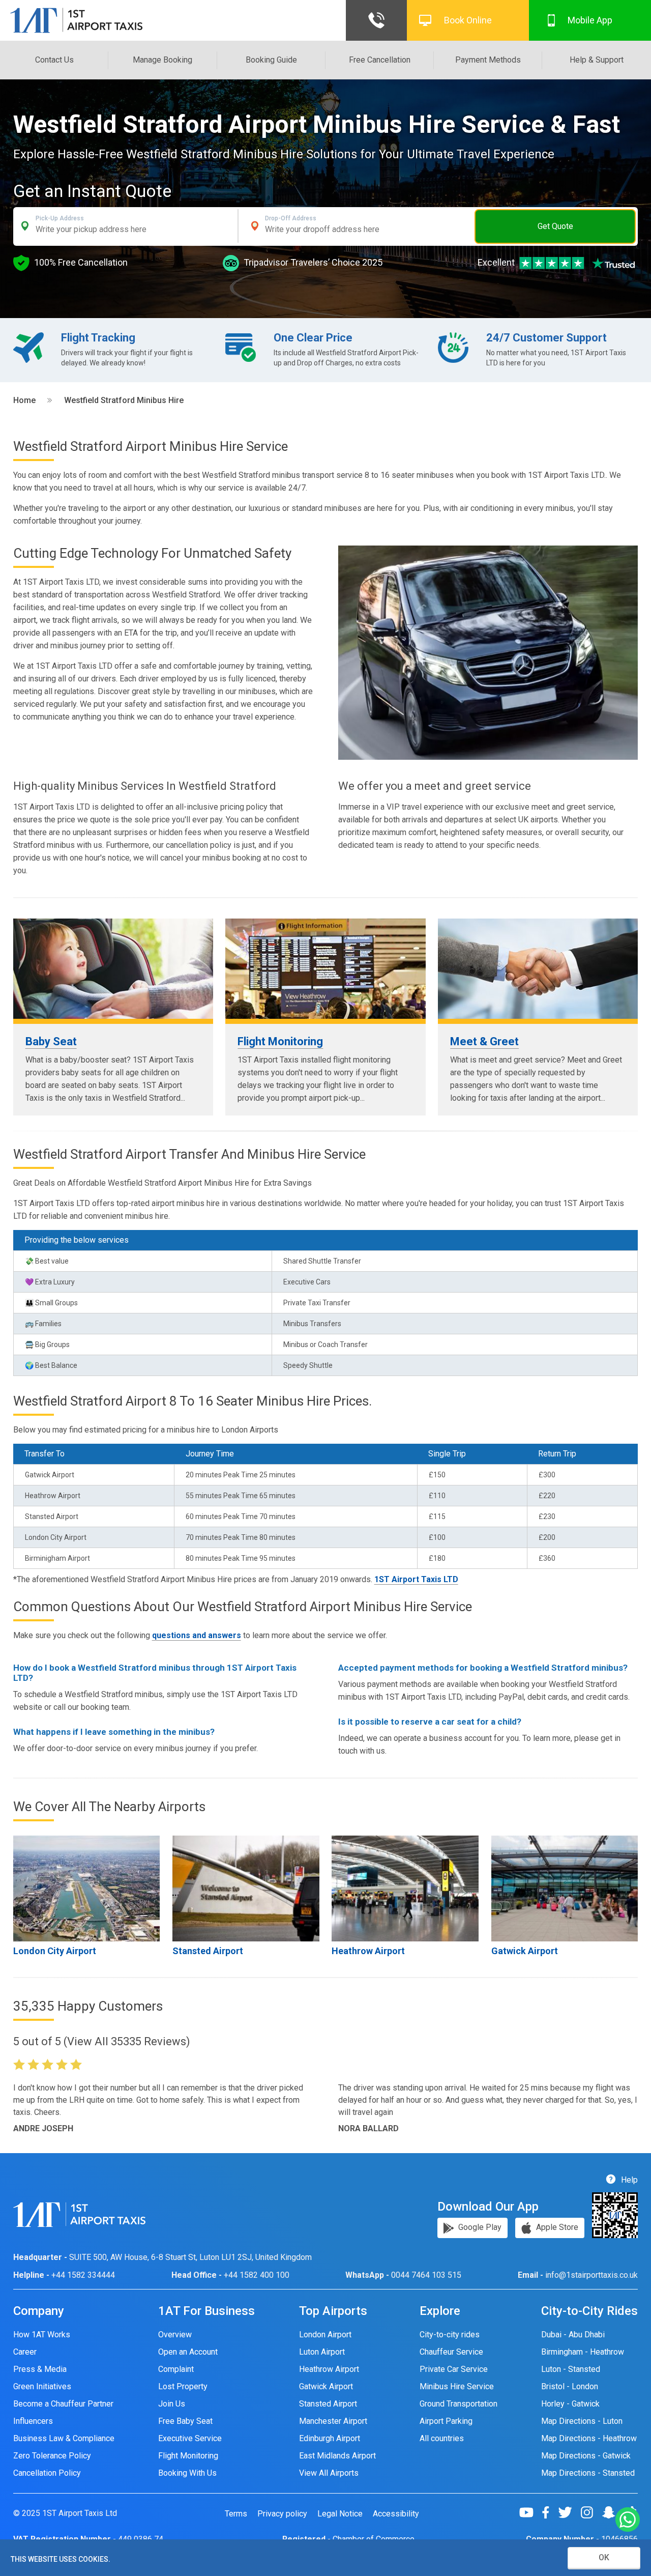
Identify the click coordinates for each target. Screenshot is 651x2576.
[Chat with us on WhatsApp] (628, 2520)
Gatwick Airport (525, 1951)
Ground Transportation (458, 2404)
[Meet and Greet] (538, 969)
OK (604, 2557)
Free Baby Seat (185, 2421)
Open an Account (188, 2352)
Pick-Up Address (60, 218)
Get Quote (555, 226)
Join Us (172, 2404)
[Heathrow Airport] (405, 1888)
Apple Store (556, 2228)
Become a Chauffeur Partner (63, 2404)
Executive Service (190, 2438)
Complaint (176, 2369)
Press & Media (40, 2369)
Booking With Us (187, 2473)
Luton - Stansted (571, 2369)
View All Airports (329, 2473)
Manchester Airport (333, 2421)
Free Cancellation (380, 60)
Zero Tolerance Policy (52, 2456)
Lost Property (183, 2386)
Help (628, 2180)
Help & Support (597, 60)
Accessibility (396, 2514)
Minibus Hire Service (457, 2386)
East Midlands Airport (337, 2456)
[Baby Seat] (113, 969)
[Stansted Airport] (246, 1888)
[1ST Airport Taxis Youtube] (530, 2512)
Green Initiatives (42, 2386)
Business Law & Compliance (64, 2438)
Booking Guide (271, 60)
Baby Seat (51, 1041)
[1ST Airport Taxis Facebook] (550, 2512)
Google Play (479, 2228)
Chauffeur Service (451, 2352)
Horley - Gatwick (570, 2404)
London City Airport (55, 1951)
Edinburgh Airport (330, 2438)
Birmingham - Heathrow (583, 2352)
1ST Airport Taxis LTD (416, 1579)
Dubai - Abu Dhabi (573, 2335)
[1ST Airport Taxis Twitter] (569, 2512)
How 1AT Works (42, 2335)
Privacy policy (282, 2514)
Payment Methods (488, 60)
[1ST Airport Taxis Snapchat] (613, 2512)
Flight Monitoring (280, 1041)
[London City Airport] (87, 1888)
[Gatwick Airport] (565, 1888)
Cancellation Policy (47, 2473)
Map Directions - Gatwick (586, 2456)
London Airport (325, 2335)
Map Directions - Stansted (588, 2473)
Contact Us (54, 60)
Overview (175, 2335)
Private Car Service (454, 2369)
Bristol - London (570, 2386)
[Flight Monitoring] (325, 969)
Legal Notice (340, 2514)
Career (25, 2352)
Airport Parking (446, 2421)
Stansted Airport (208, 1951)
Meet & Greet (484, 1041)
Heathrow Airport (368, 1951)
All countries (442, 2438)
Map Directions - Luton (582, 2421)
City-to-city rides (450, 2335)
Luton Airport (322, 2352)
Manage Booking (162, 60)
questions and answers (197, 1635)
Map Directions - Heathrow (589, 2438)
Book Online (468, 20)
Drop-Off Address (291, 218)
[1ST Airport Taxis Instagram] (591, 2512)
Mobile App (590, 20)
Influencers (33, 2421)
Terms (236, 2514)
